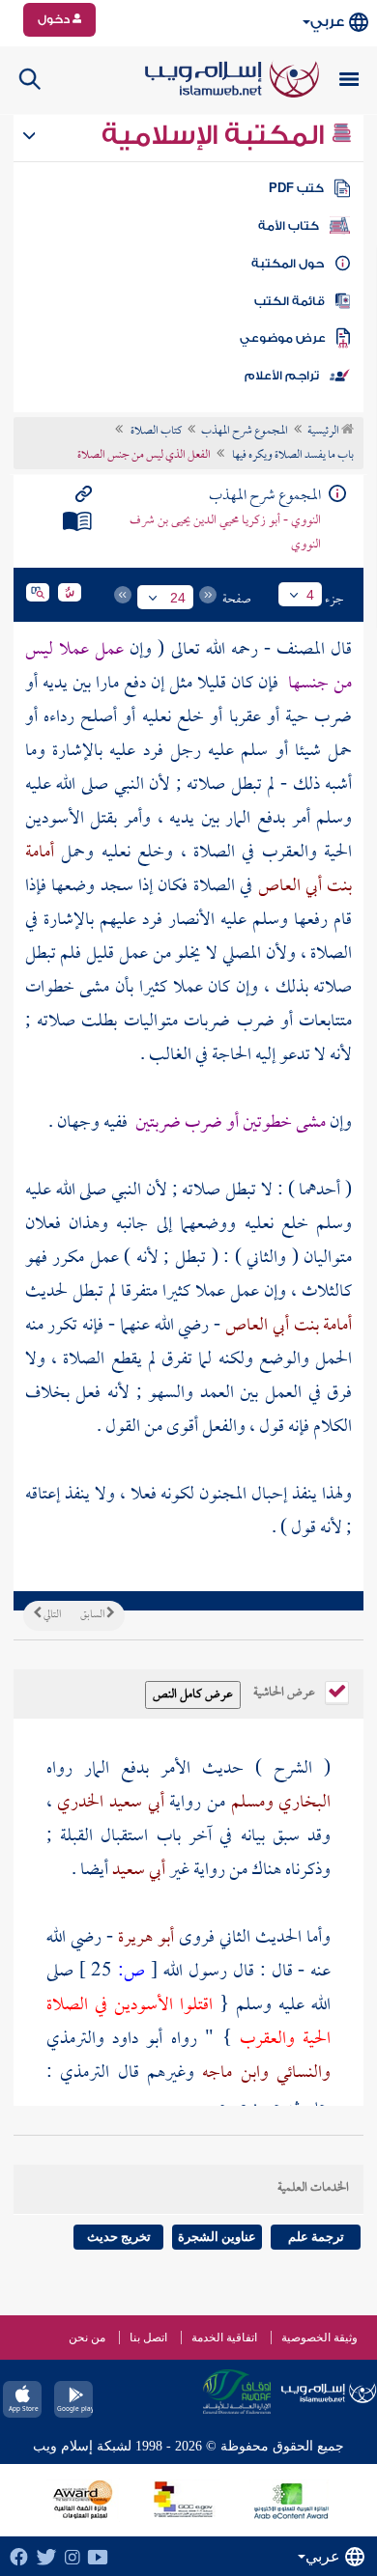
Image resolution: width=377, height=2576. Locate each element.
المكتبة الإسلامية (216, 135)
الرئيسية (324, 432)
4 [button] (310, 595)
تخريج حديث (119, 2237)
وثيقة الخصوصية (319, 2338)
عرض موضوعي (283, 338)
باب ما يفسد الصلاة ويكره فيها (292, 456)
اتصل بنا (148, 2338)
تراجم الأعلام (282, 376)
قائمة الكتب (290, 301)
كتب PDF (296, 188)
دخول (55, 19)
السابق (93, 1615)
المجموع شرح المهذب (245, 432)
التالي (51, 1615)
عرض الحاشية (286, 1691)
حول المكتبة (288, 264)
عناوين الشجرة (217, 2237)
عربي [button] (327, 22)
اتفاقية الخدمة (224, 2338)
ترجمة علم (316, 2237)
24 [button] (178, 598)
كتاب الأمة (289, 226)
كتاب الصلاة (155, 432)
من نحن (87, 2338)
